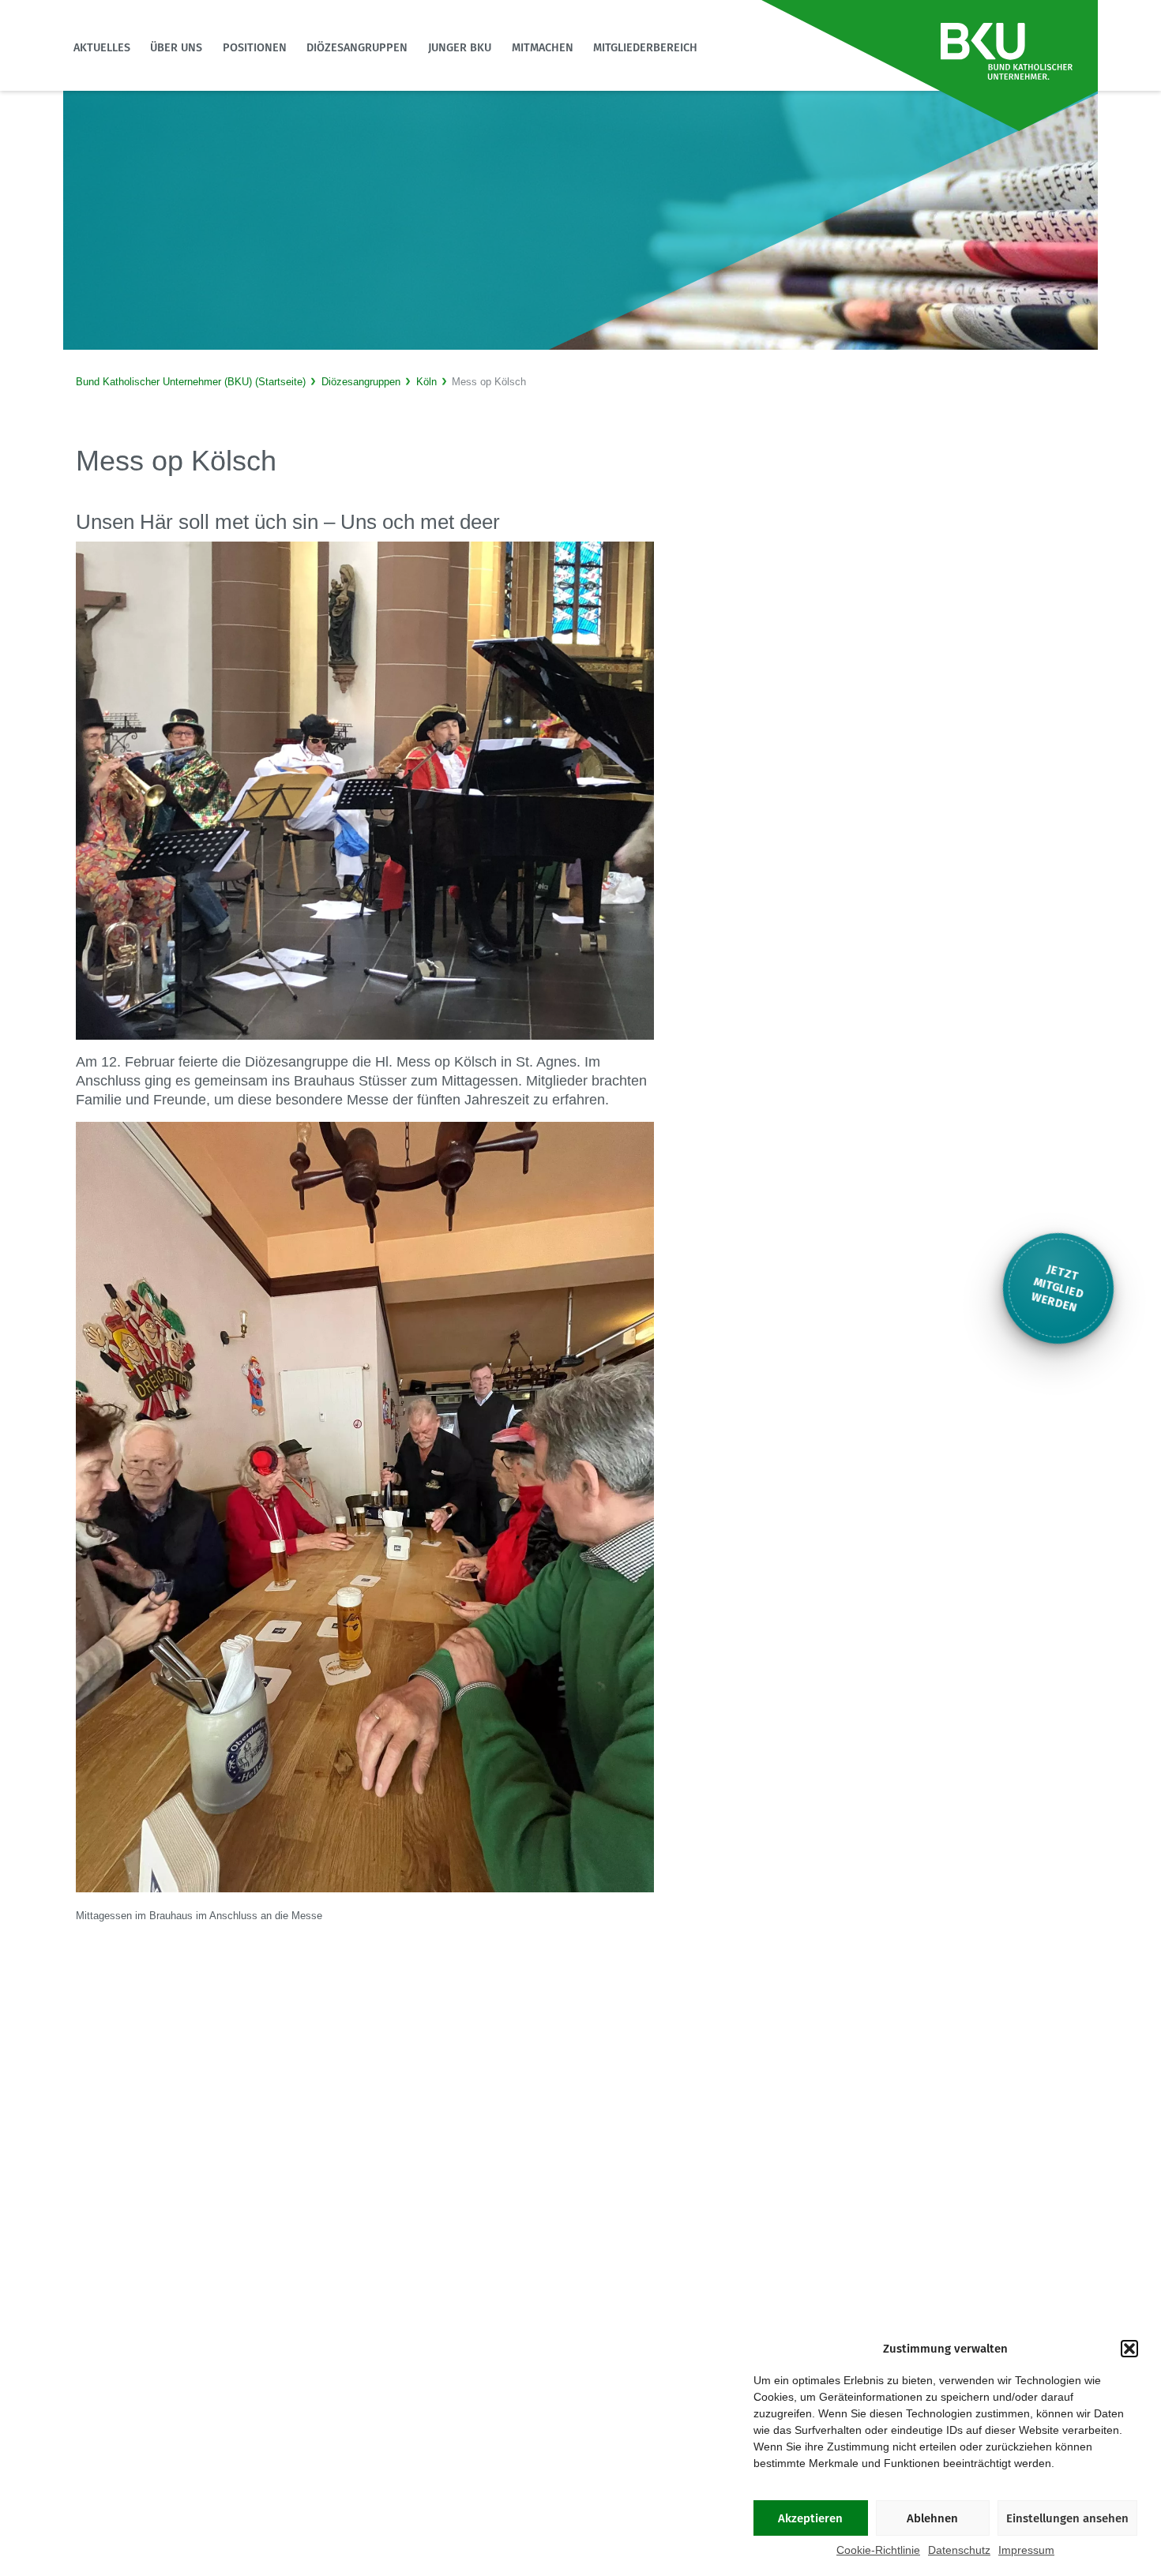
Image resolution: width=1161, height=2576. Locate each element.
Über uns (176, 48)
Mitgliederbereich (645, 48)
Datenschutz (959, 2550)
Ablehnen (932, 2518)
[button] (1129, 2349)
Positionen (255, 48)
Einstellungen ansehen (1067, 2518)
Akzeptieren (810, 2518)
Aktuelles (102, 48)
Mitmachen (543, 48)
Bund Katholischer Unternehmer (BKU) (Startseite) (191, 382)
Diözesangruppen (357, 48)
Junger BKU (460, 48)
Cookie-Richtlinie (878, 2550)
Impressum (1026, 2550)
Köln (426, 382)
